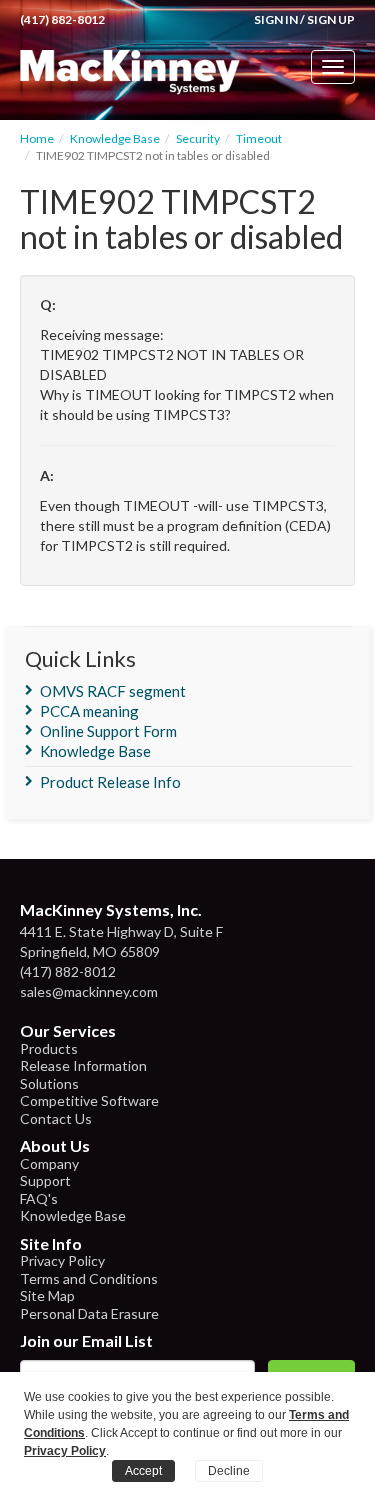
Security (198, 138)
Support (45, 1180)
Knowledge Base (115, 138)
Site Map (47, 1295)
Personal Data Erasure (89, 1313)
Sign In (276, 19)
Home (37, 138)
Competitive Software (89, 1100)
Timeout (259, 138)
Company (49, 1163)
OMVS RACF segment (113, 691)
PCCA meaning (89, 711)
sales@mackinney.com (89, 991)
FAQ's (39, 1198)
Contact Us (56, 1118)
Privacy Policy (62, 1260)
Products (49, 1048)
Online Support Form (108, 731)
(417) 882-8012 (62, 19)
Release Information (83, 1065)
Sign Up (331, 19)
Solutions (49, 1083)
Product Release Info (110, 782)
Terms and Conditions (89, 1278)
